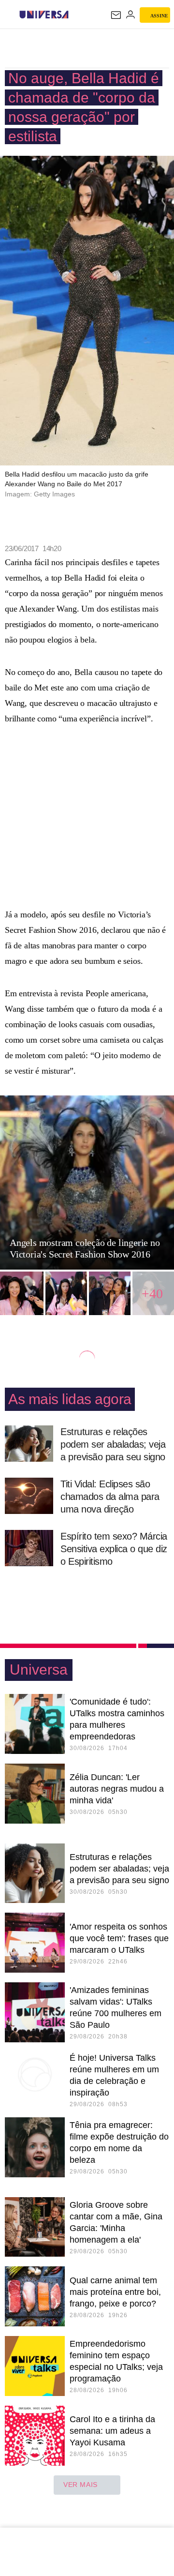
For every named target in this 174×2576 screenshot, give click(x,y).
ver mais (80, 2485)
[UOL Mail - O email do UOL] (116, 15)
